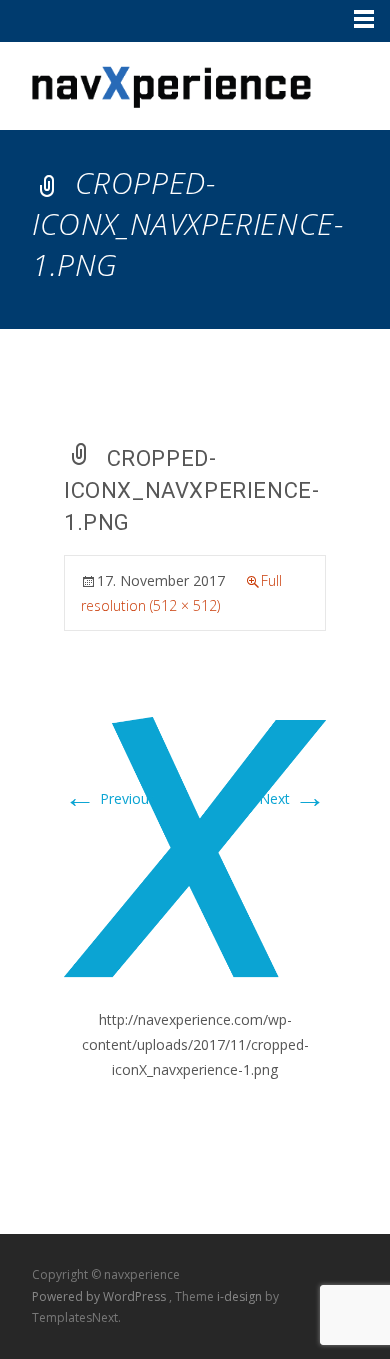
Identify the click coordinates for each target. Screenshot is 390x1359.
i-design (241, 1296)
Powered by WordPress (100, 1296)
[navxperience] (156, 82)
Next (292, 798)
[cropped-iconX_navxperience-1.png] (195, 848)
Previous (110, 798)
